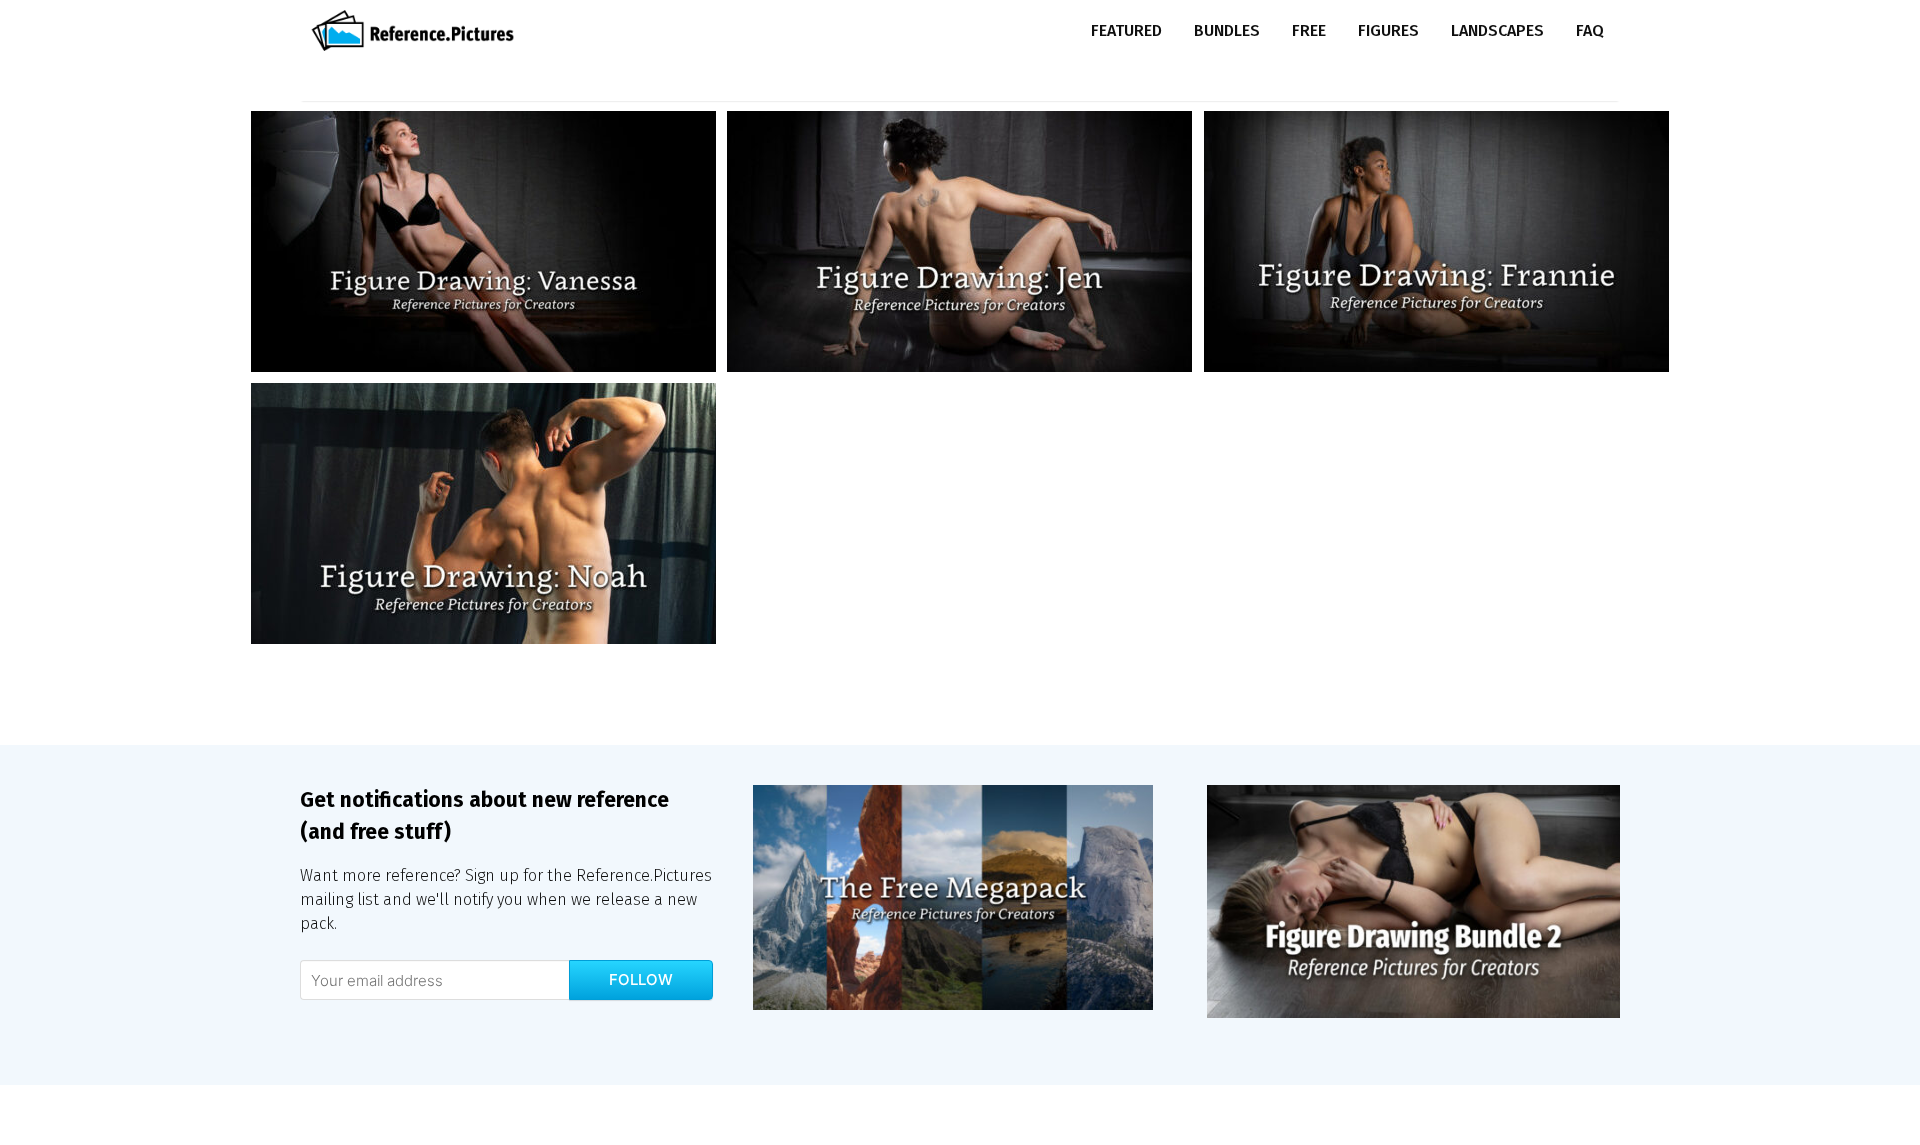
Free (1309, 30)
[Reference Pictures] (417, 30)
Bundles (1227, 30)
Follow (641, 979)
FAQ (1590, 30)
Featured (1126, 30)
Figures (1388, 30)
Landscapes (1497, 30)
